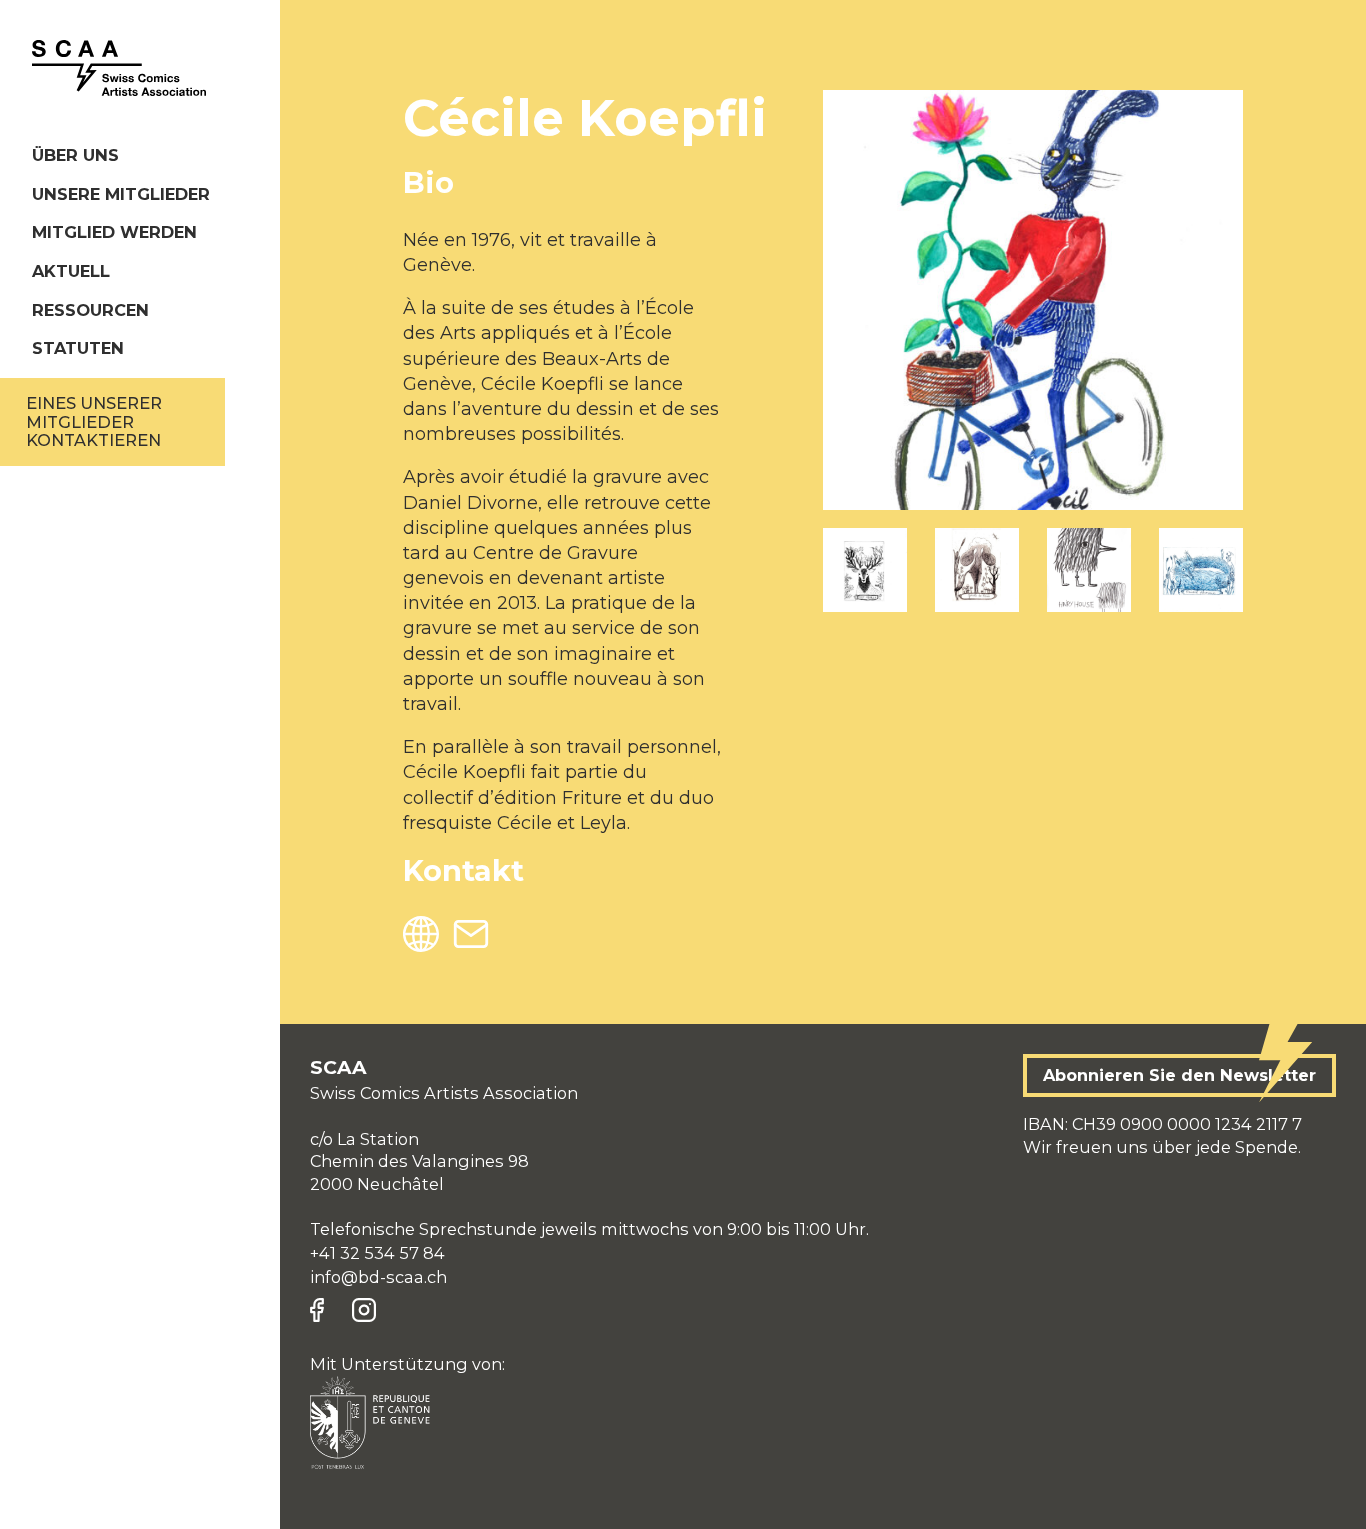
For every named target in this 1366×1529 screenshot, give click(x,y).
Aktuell (71, 271)
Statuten (78, 348)
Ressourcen (90, 310)
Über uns (75, 155)
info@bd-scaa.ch (378, 1277)
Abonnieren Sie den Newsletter (1179, 1075)
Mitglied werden (114, 232)
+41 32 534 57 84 (377, 1253)
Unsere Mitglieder (121, 194)
